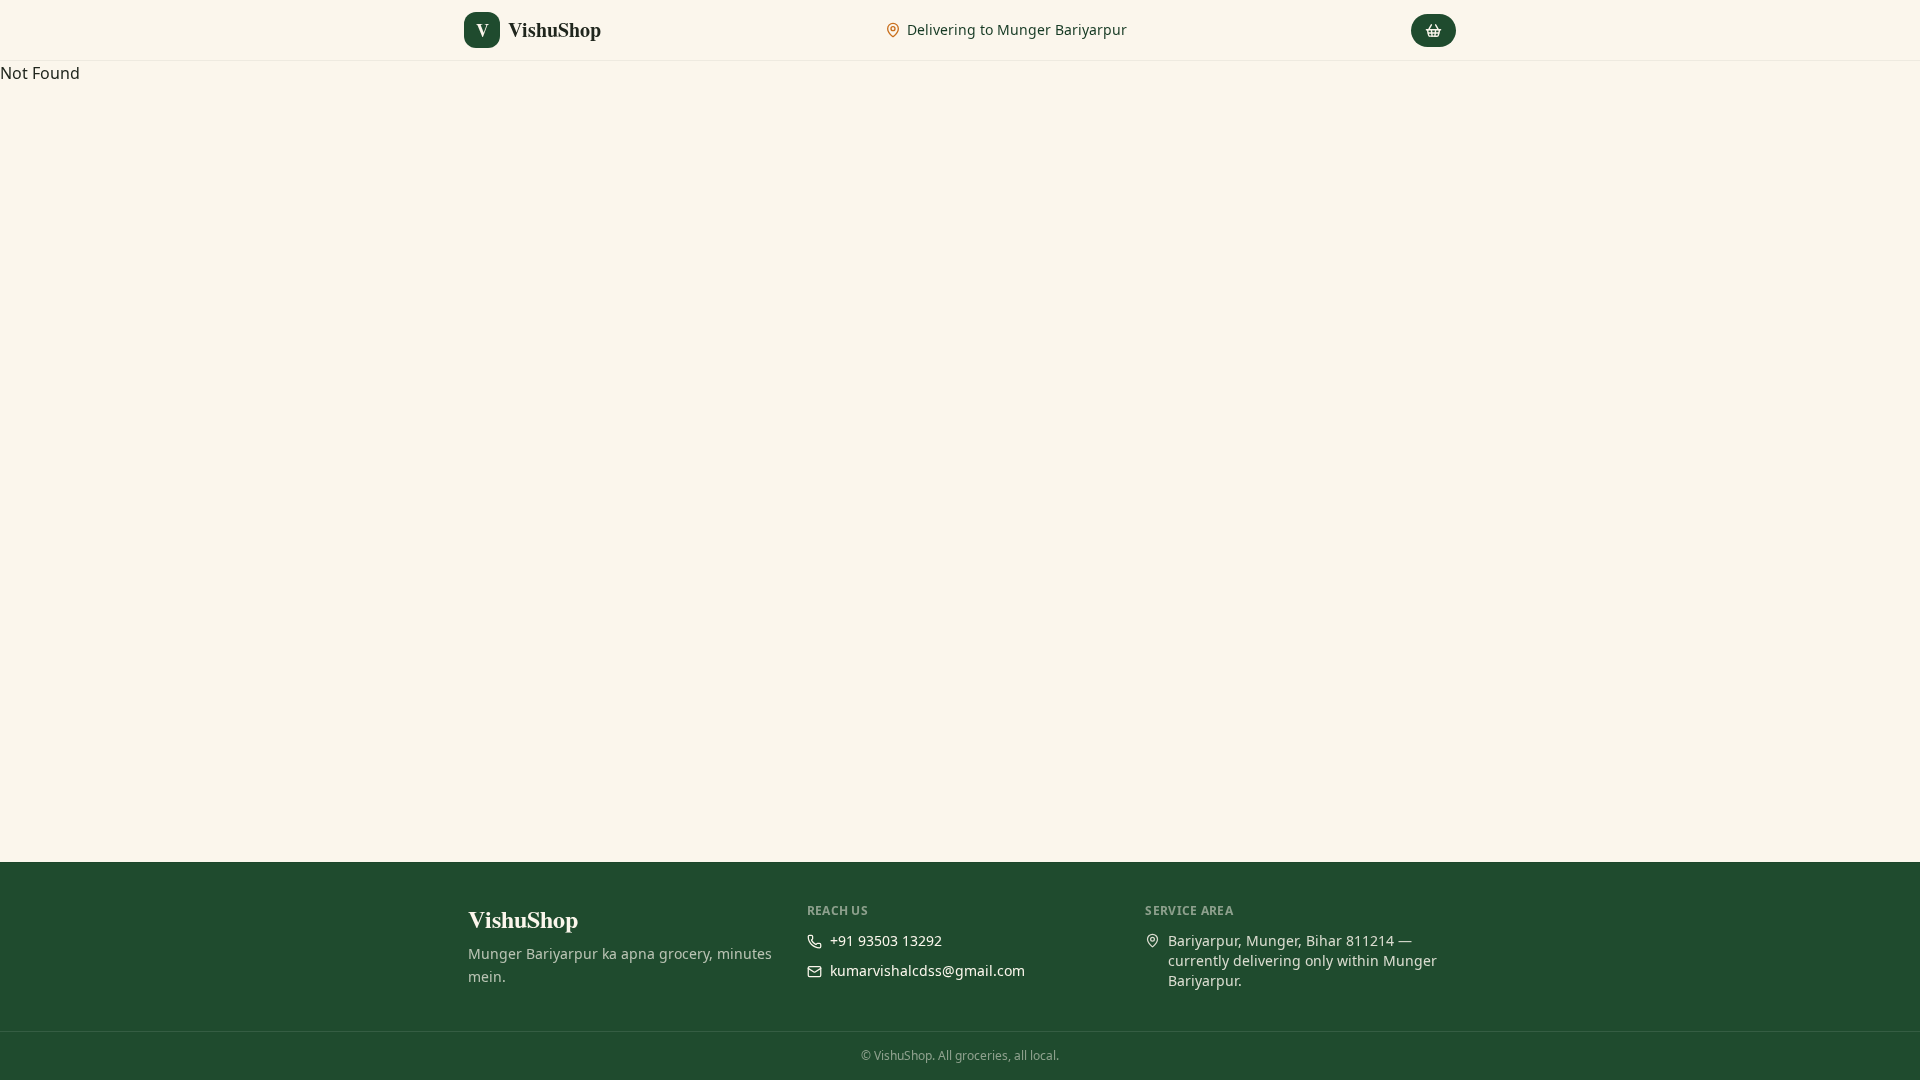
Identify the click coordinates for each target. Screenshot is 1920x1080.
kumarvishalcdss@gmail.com (927, 970)
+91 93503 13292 (886, 940)
